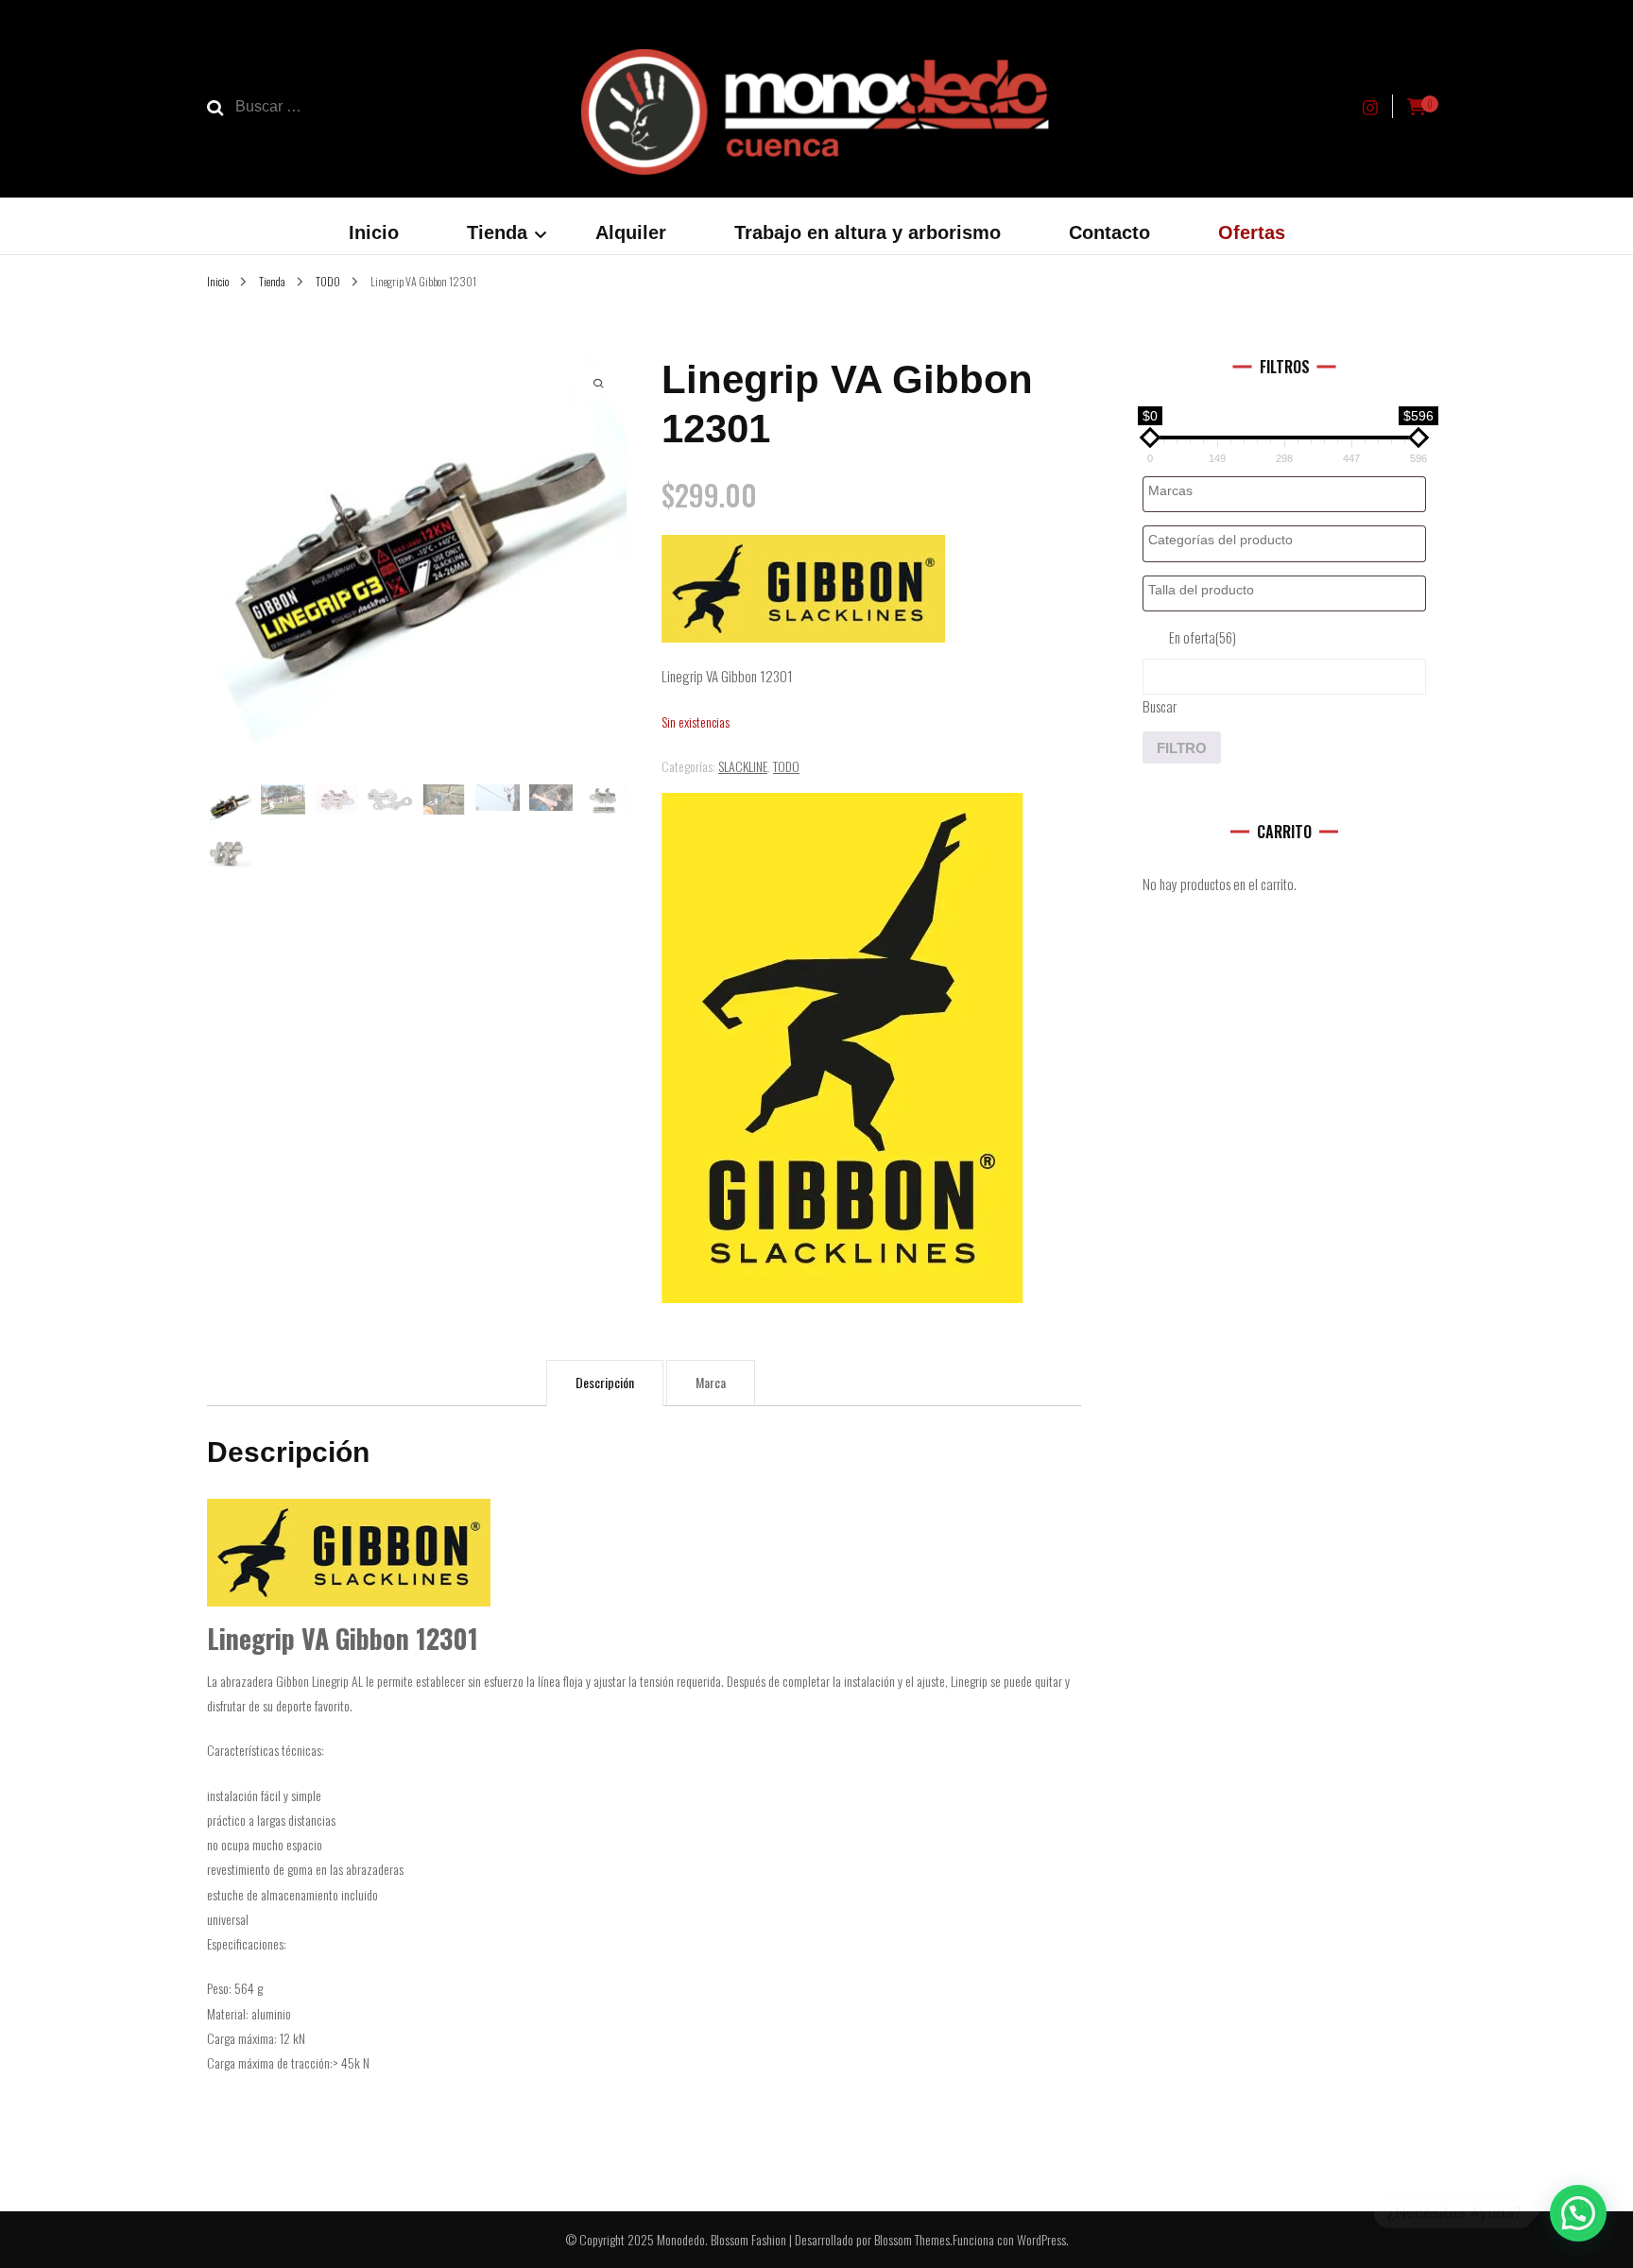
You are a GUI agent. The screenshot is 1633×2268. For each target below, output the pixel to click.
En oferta (1203, 637)
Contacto (1109, 232)
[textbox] (1289, 491)
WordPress (1041, 2239)
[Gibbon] (842, 1048)
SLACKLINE (743, 766)
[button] (1578, 2213)
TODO (786, 766)
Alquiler (631, 232)
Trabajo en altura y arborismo (868, 232)
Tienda (497, 232)
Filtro (1182, 748)
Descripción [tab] (605, 1382)
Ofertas (1252, 232)
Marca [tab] (711, 1382)
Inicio (374, 232)
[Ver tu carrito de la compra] (1417, 107)
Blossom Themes (912, 2239)
